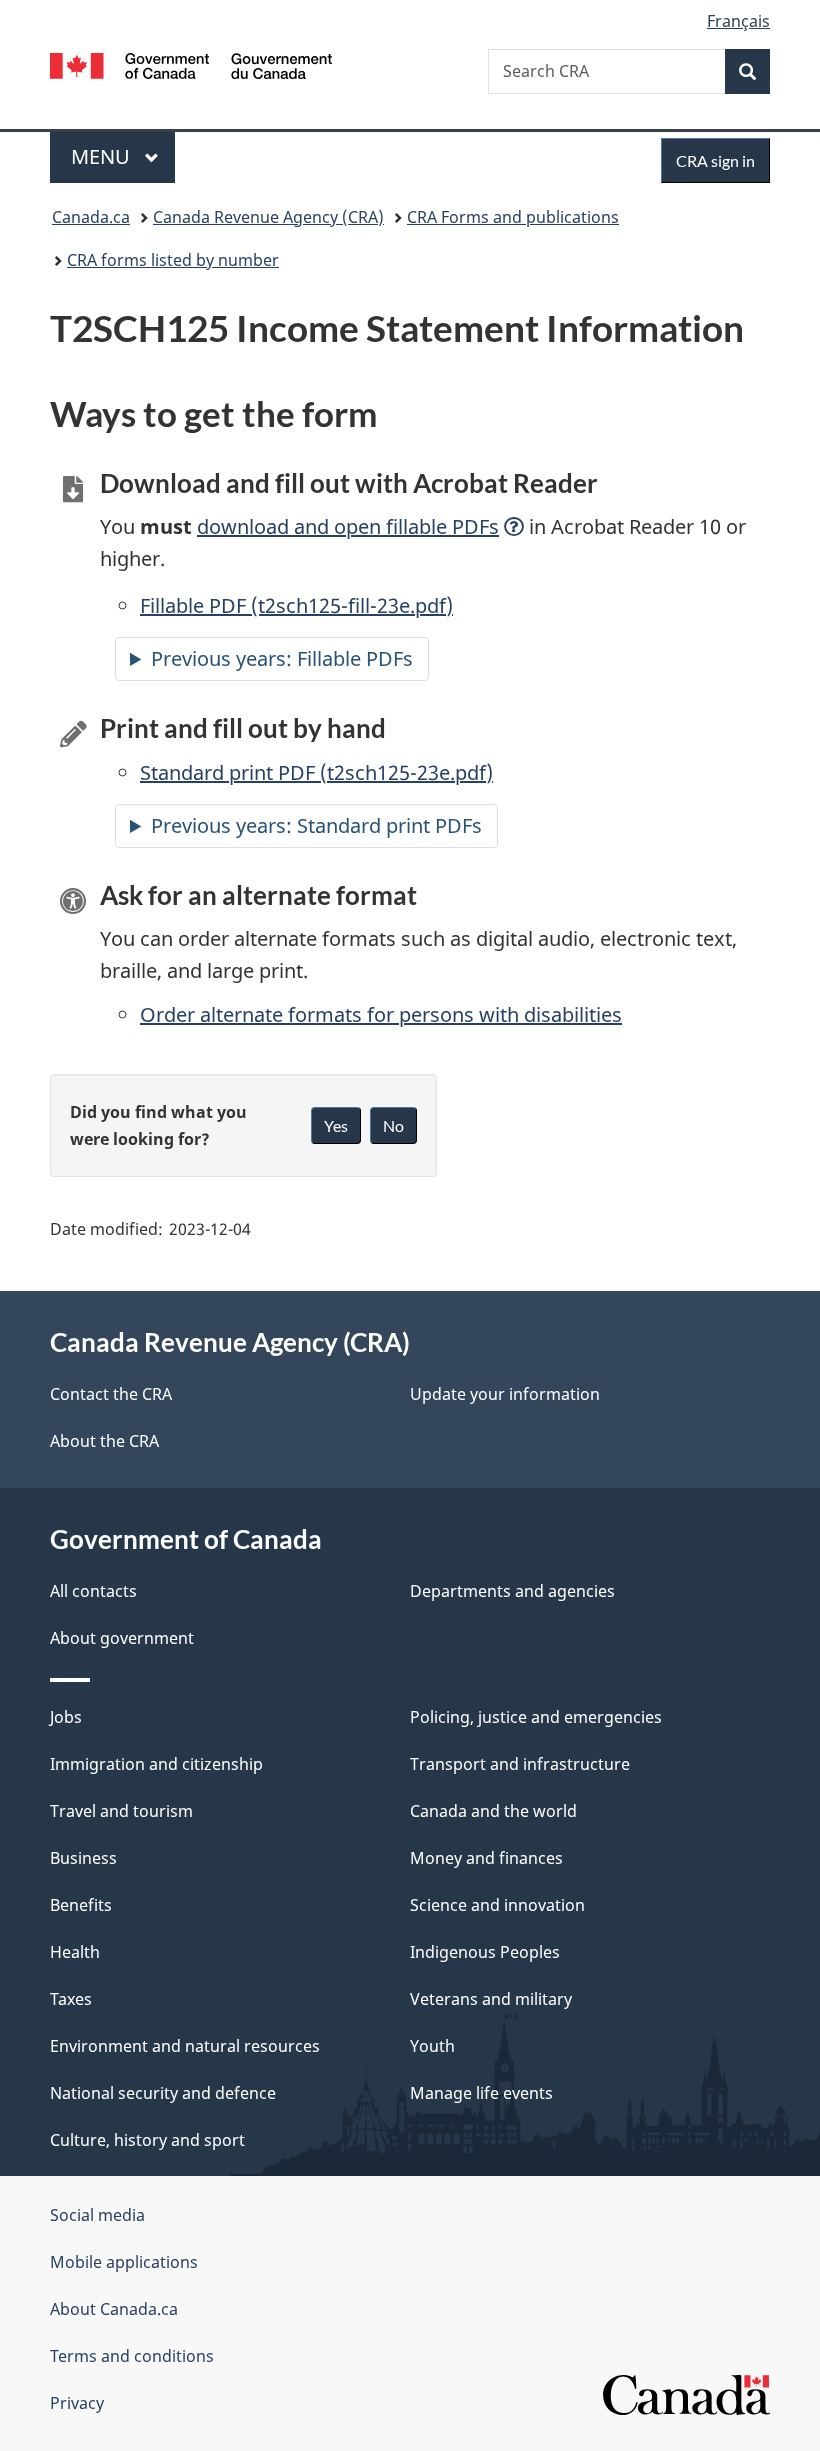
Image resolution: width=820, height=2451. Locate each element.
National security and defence (163, 2093)
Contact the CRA (111, 1394)
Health (75, 1952)
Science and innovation (497, 1905)
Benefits (81, 1905)
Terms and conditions (132, 2356)
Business (83, 1858)
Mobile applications (124, 2262)
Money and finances (486, 1858)
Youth (432, 2046)
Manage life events (481, 2093)
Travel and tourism (121, 1811)
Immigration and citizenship (156, 1764)
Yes (336, 1125)
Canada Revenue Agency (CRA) (268, 217)
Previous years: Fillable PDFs (282, 658)
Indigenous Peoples (485, 1952)
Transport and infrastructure (520, 1764)
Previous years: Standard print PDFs (316, 825)
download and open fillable (348, 526)
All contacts (93, 1591)
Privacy (77, 2403)
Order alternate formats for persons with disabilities (381, 1014)
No (393, 1125)
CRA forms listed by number (173, 260)
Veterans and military (491, 1999)
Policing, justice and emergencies (536, 1717)
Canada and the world (493, 1811)
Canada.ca (91, 217)
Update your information (505, 1394)
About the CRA (104, 1441)
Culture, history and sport (147, 2140)
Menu (103, 156)
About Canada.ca (114, 2309)
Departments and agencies (512, 1591)
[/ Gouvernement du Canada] (191, 64)
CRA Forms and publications (513, 217)
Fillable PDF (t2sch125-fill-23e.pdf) (296, 605)
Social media (97, 2215)
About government (122, 1638)
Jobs (66, 1717)
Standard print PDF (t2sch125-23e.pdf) (316, 772)
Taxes (71, 1999)
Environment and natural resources (185, 2046)
